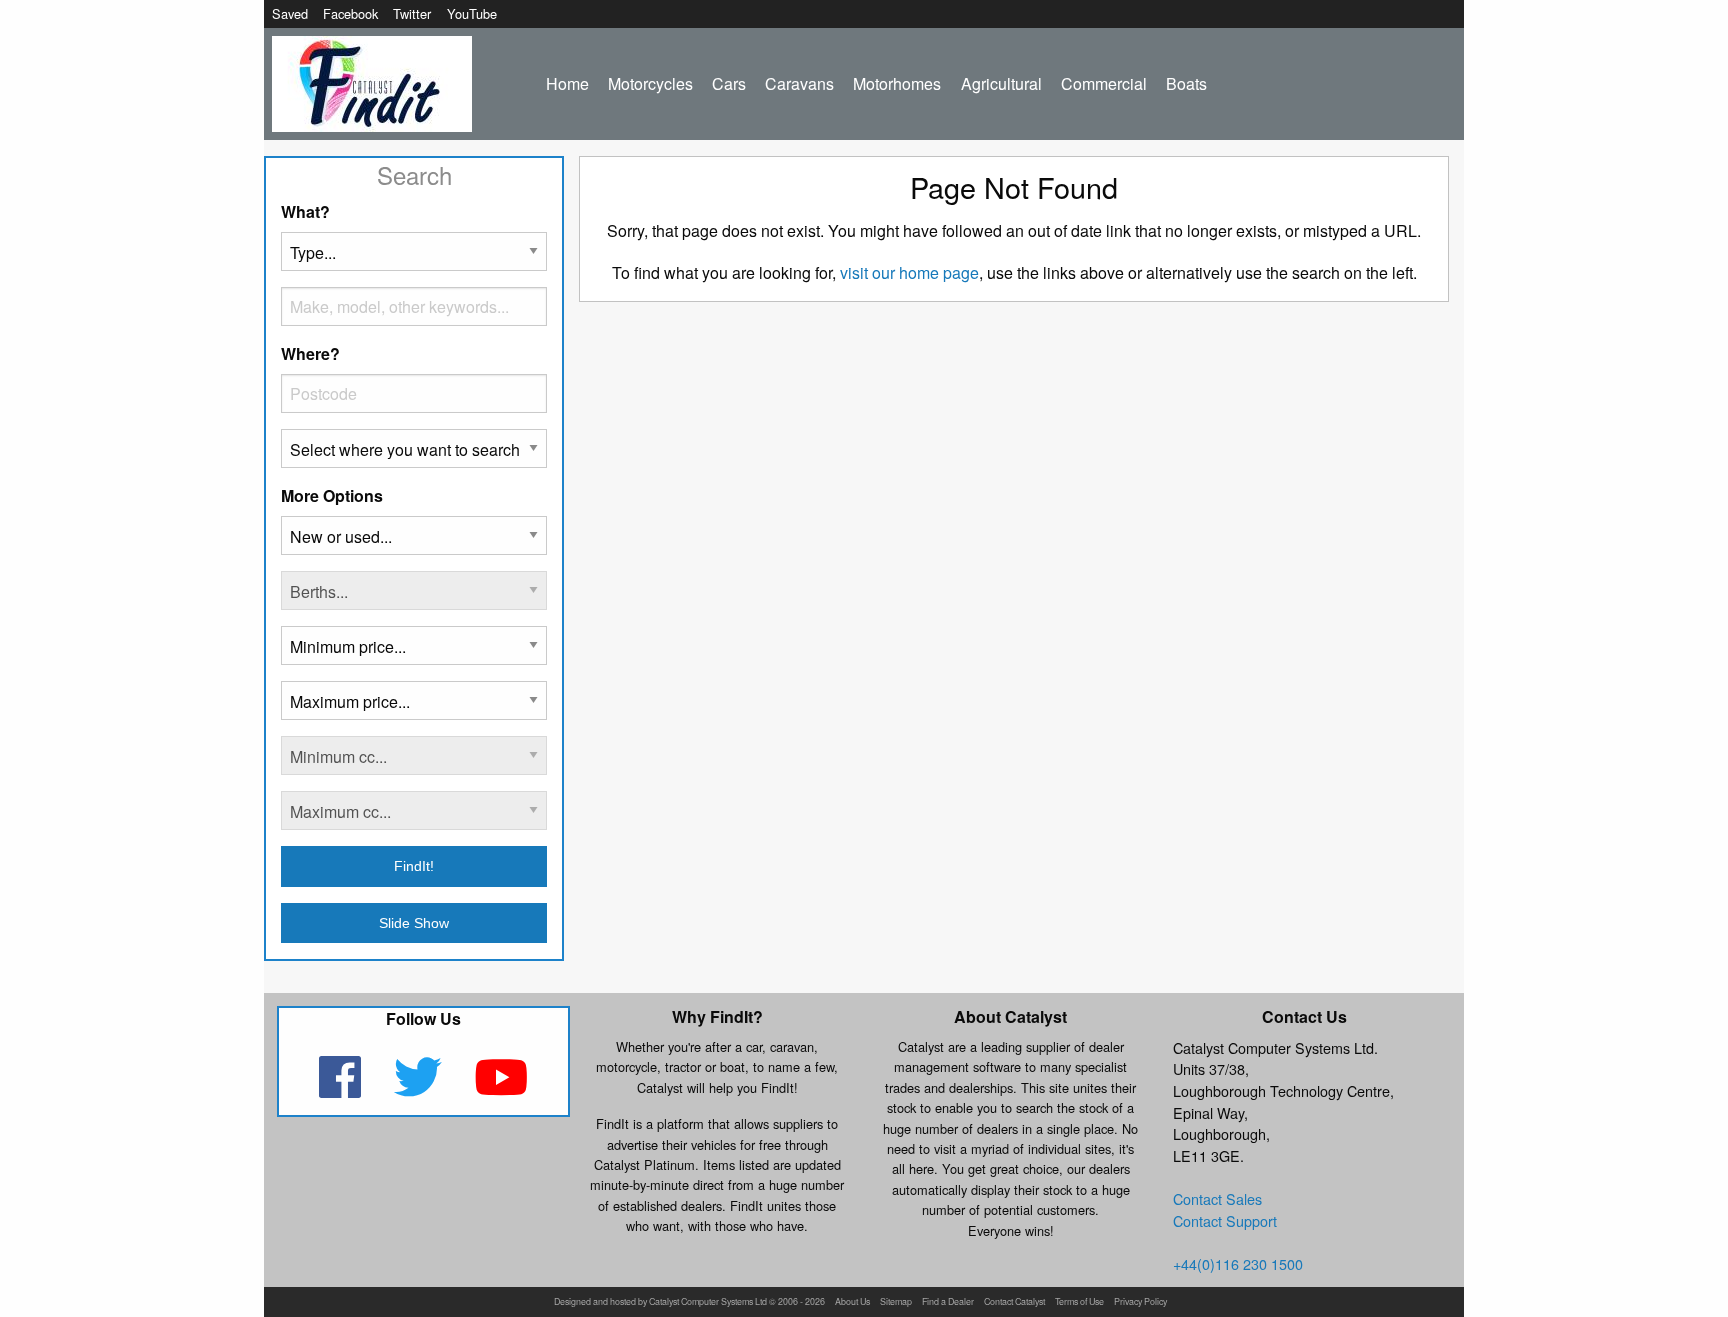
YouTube (472, 13)
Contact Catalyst (1014, 1302)
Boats (1186, 83)
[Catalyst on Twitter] (419, 1089)
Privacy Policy (1140, 1302)
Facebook (350, 13)
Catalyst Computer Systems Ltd (708, 1302)
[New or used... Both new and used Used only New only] (414, 543)
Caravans (799, 83)
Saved (290, 13)
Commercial (1104, 83)
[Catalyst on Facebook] (341, 1089)
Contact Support (1225, 1220)
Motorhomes (897, 83)
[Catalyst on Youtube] (501, 1089)
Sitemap (896, 1302)
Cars (729, 83)
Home (567, 83)
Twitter (412, 13)
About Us (852, 1302)
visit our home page (909, 272)
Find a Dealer (948, 1302)
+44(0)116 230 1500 (1238, 1263)
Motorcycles (650, 83)
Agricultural (1001, 83)
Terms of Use (1079, 1302)
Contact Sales (1217, 1198)
